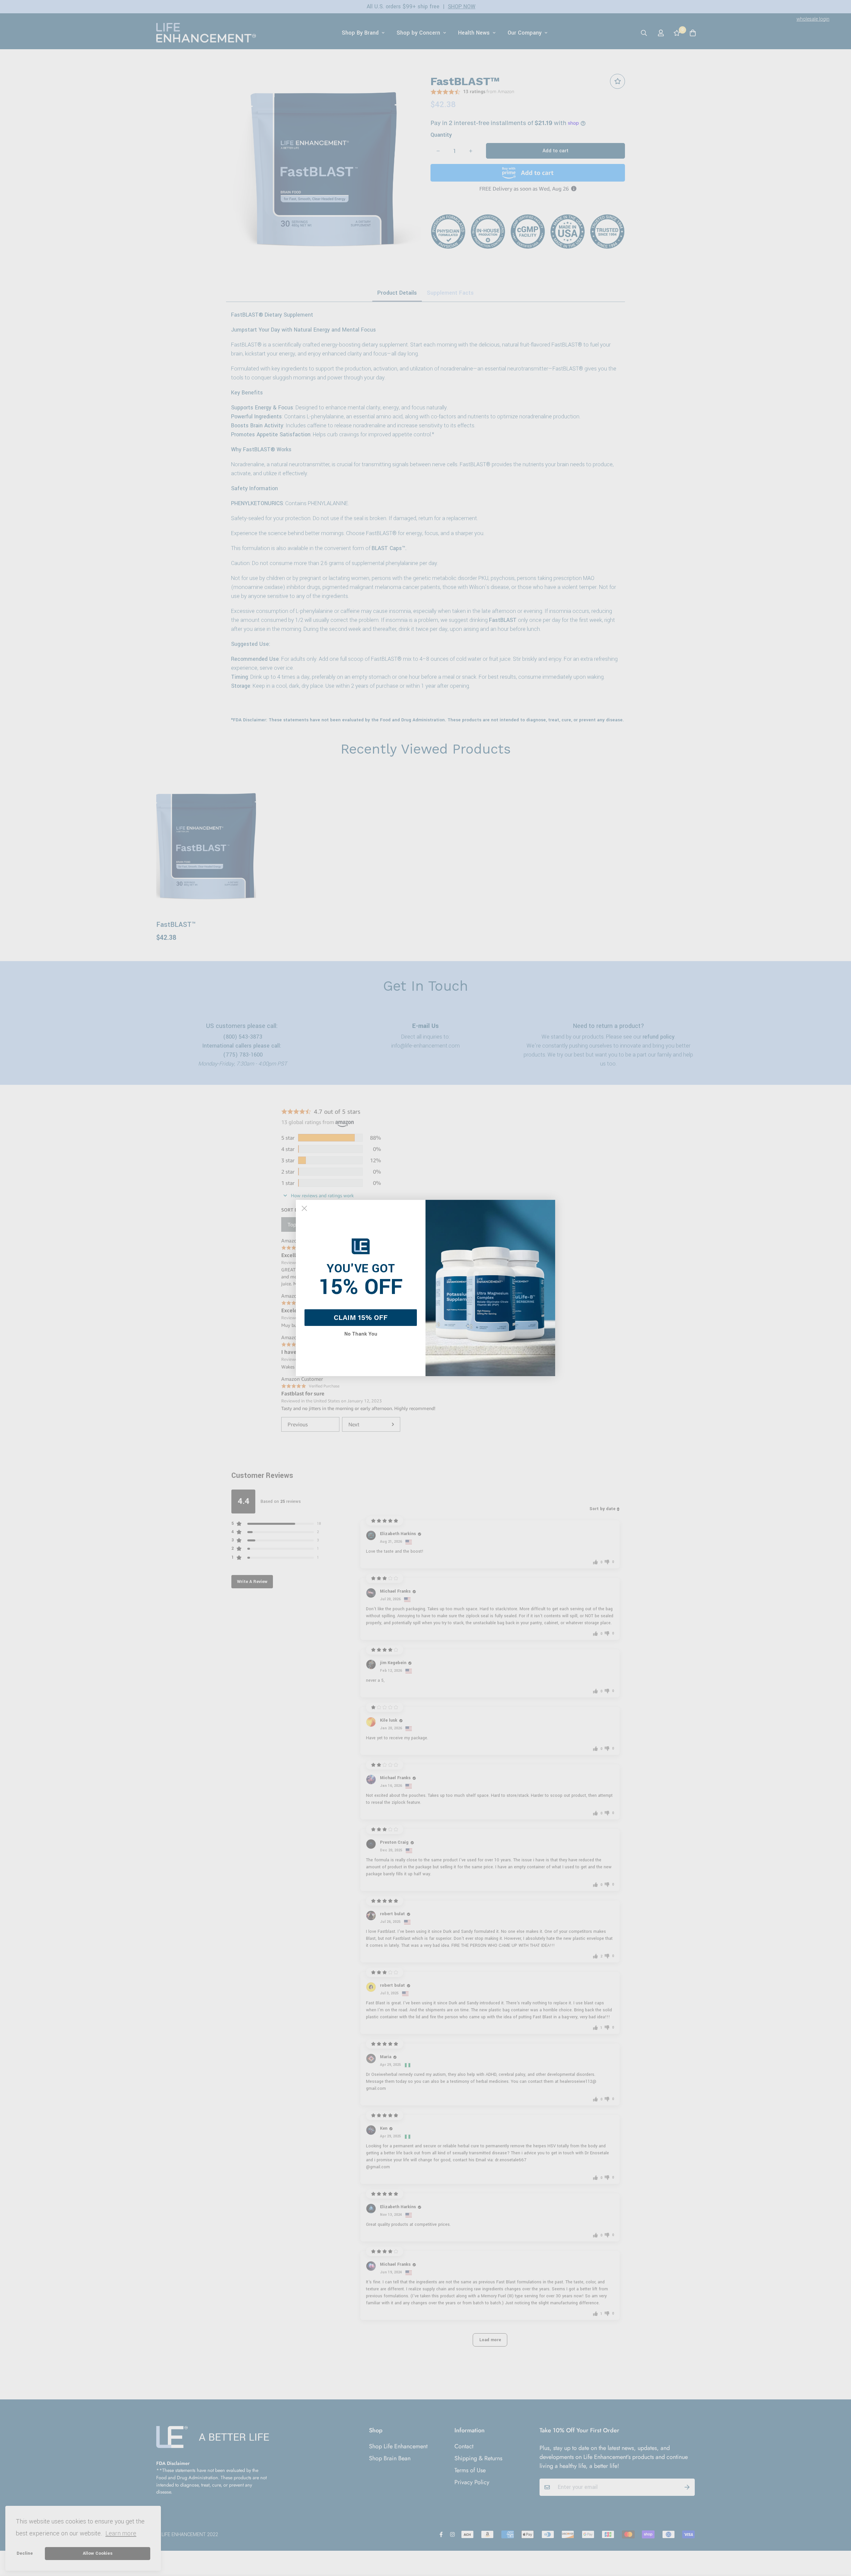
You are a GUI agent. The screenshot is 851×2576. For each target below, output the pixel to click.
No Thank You (361, 1334)
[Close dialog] (304, 1208)
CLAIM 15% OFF (361, 1317)
